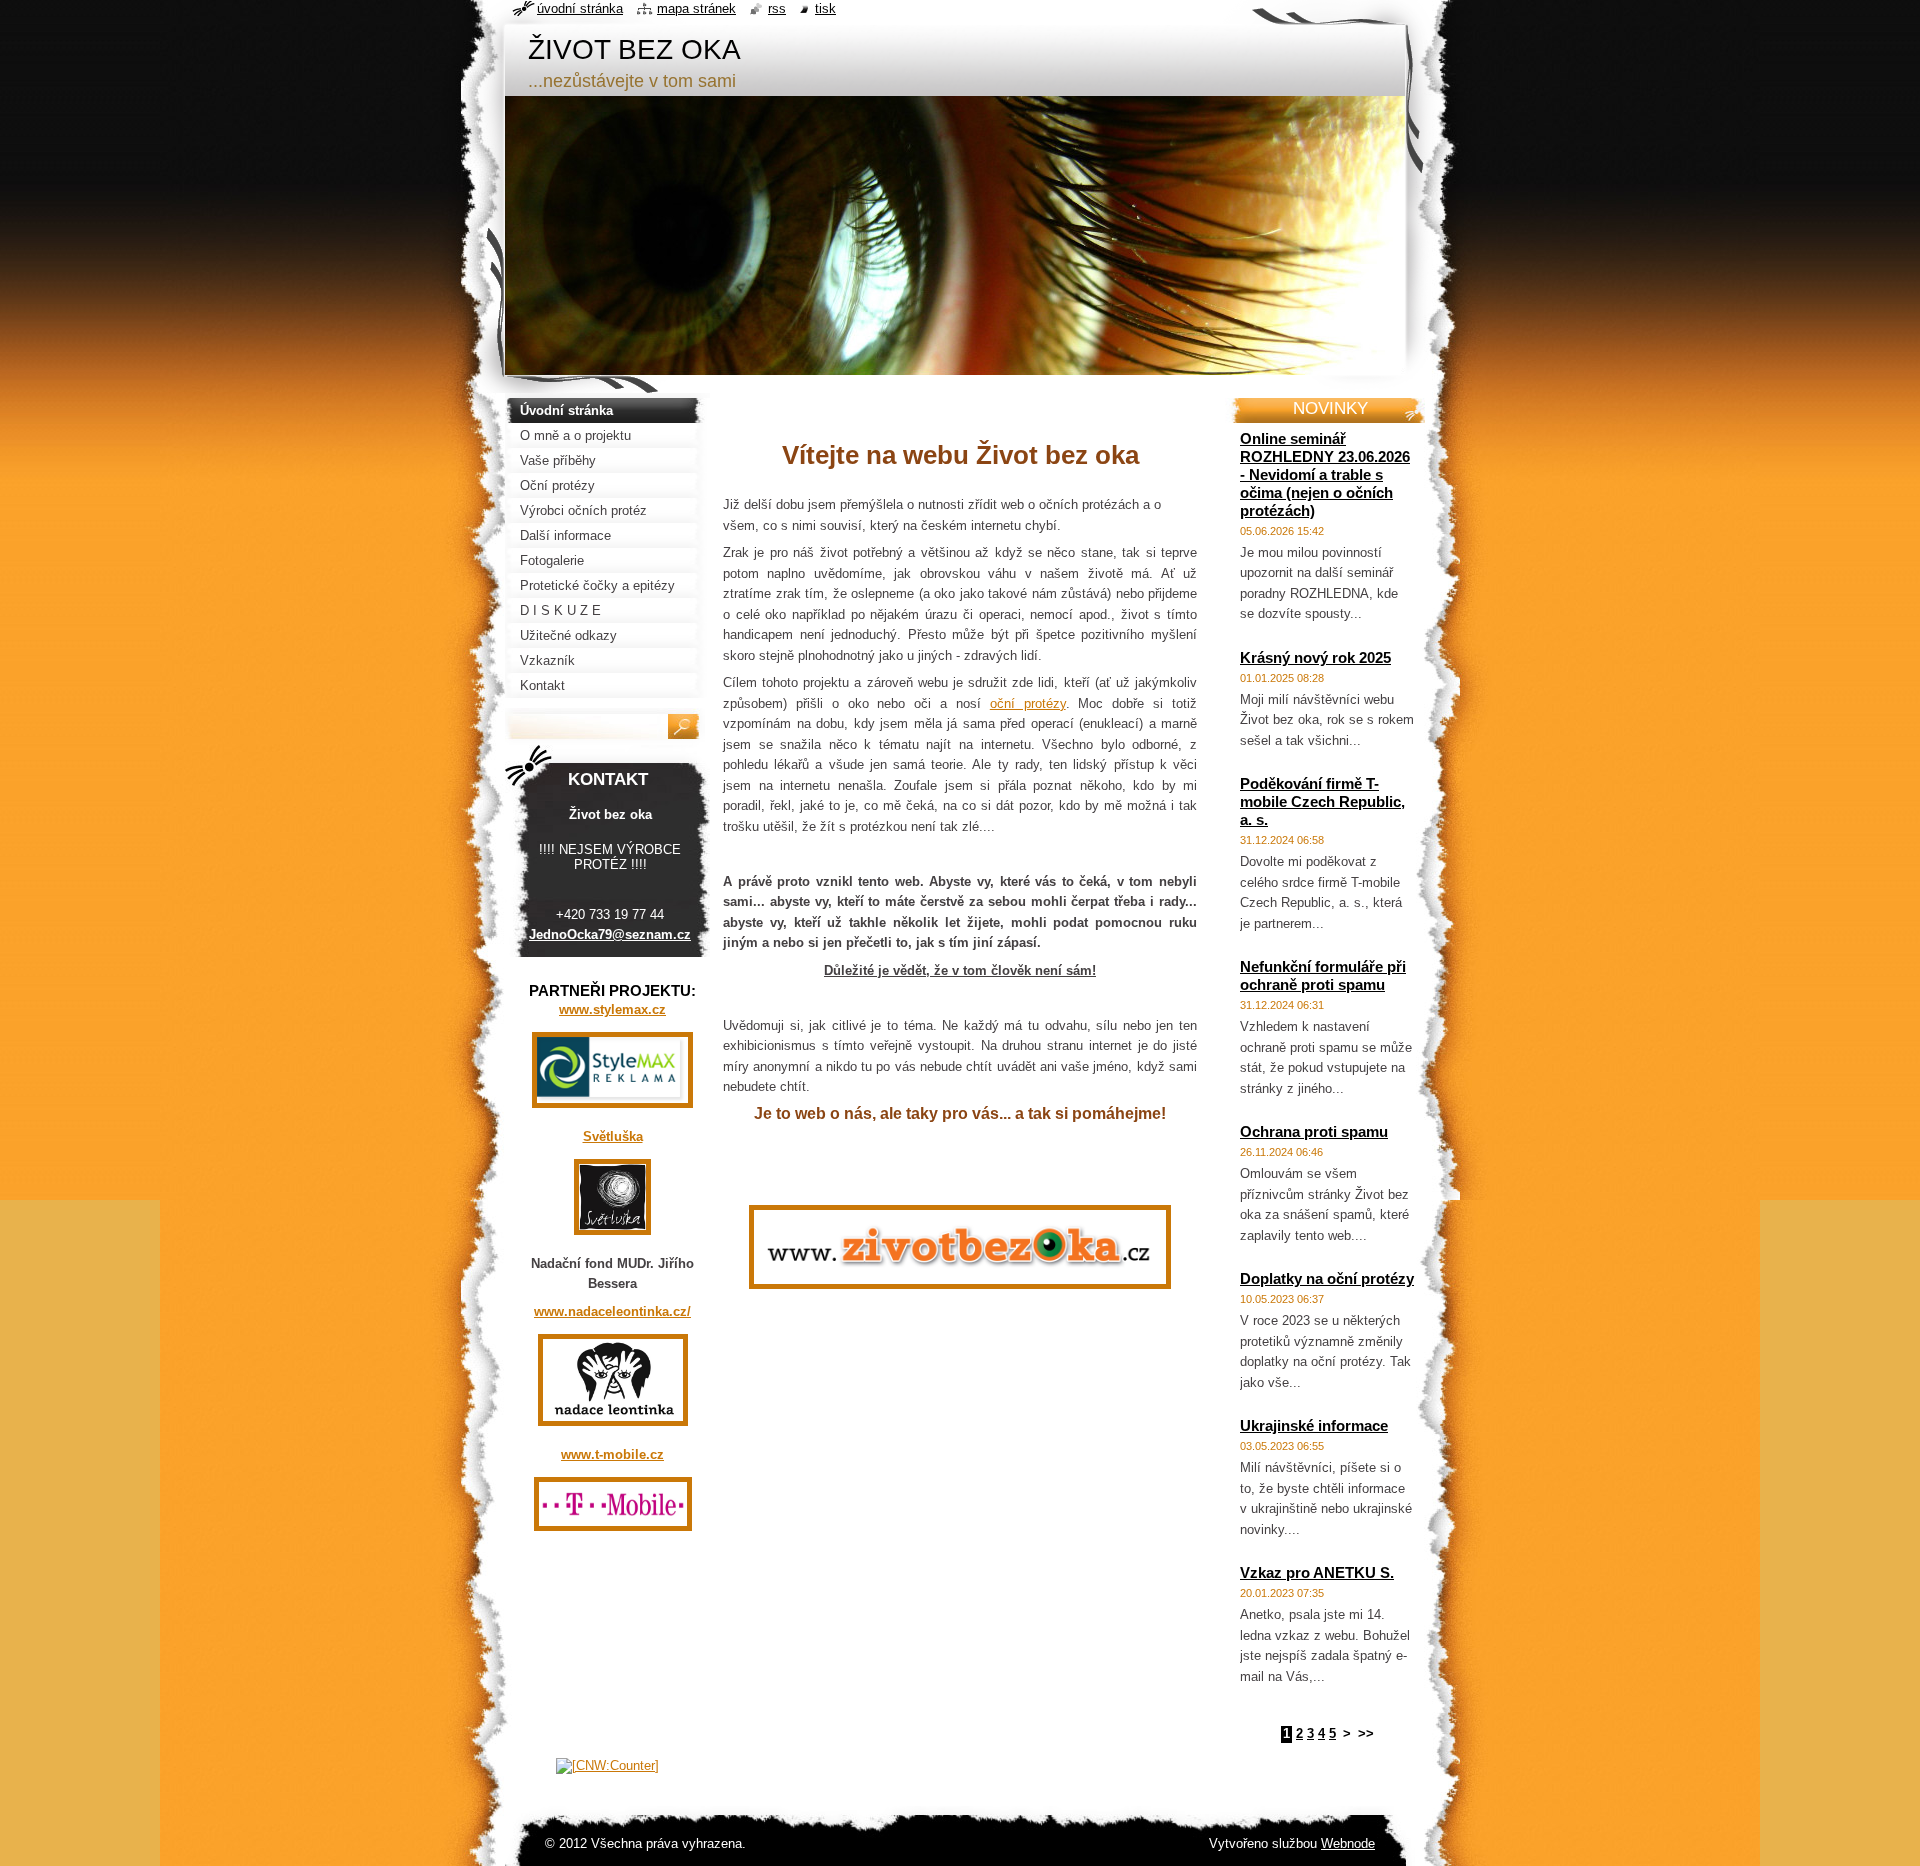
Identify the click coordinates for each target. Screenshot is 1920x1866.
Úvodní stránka (580, 8)
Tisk (825, 8)
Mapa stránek (696, 8)
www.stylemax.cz (612, 1009)
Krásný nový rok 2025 (1315, 657)
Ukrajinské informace (1314, 1425)
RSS (777, 8)
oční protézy (1028, 703)
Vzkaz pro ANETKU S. (1317, 1572)
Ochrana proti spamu (1314, 1131)
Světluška (613, 1136)
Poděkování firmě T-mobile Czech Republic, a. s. (1322, 801)
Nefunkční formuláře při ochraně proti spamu (1323, 975)
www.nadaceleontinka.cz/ (612, 1311)
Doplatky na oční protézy (1327, 1278)
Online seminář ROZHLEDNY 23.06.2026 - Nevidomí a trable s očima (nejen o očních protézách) (1325, 474)
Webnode (1348, 1843)
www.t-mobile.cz (612, 1454)
